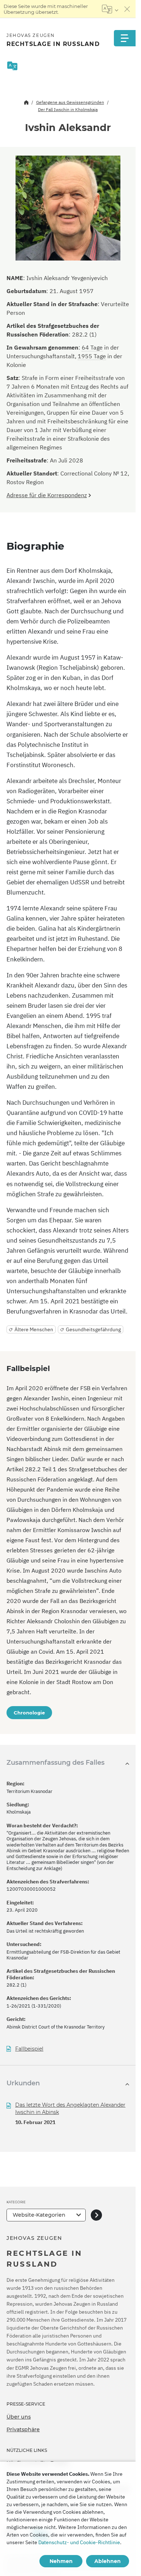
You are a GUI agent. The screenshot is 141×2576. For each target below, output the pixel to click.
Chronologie (29, 1713)
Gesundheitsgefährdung (93, 1329)
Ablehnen (108, 2561)
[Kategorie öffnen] (96, 2215)
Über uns (19, 2417)
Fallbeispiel (29, 2049)
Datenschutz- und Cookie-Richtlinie (79, 2542)
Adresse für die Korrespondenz (47, 495)
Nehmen (61, 2561)
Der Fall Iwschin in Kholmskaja (68, 109)
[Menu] (125, 38)
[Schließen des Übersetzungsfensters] (127, 9)
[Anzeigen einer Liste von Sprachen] (110, 9)
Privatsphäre (23, 2429)
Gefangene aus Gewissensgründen (70, 102)
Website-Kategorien (39, 2215)
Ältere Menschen (34, 1329)
